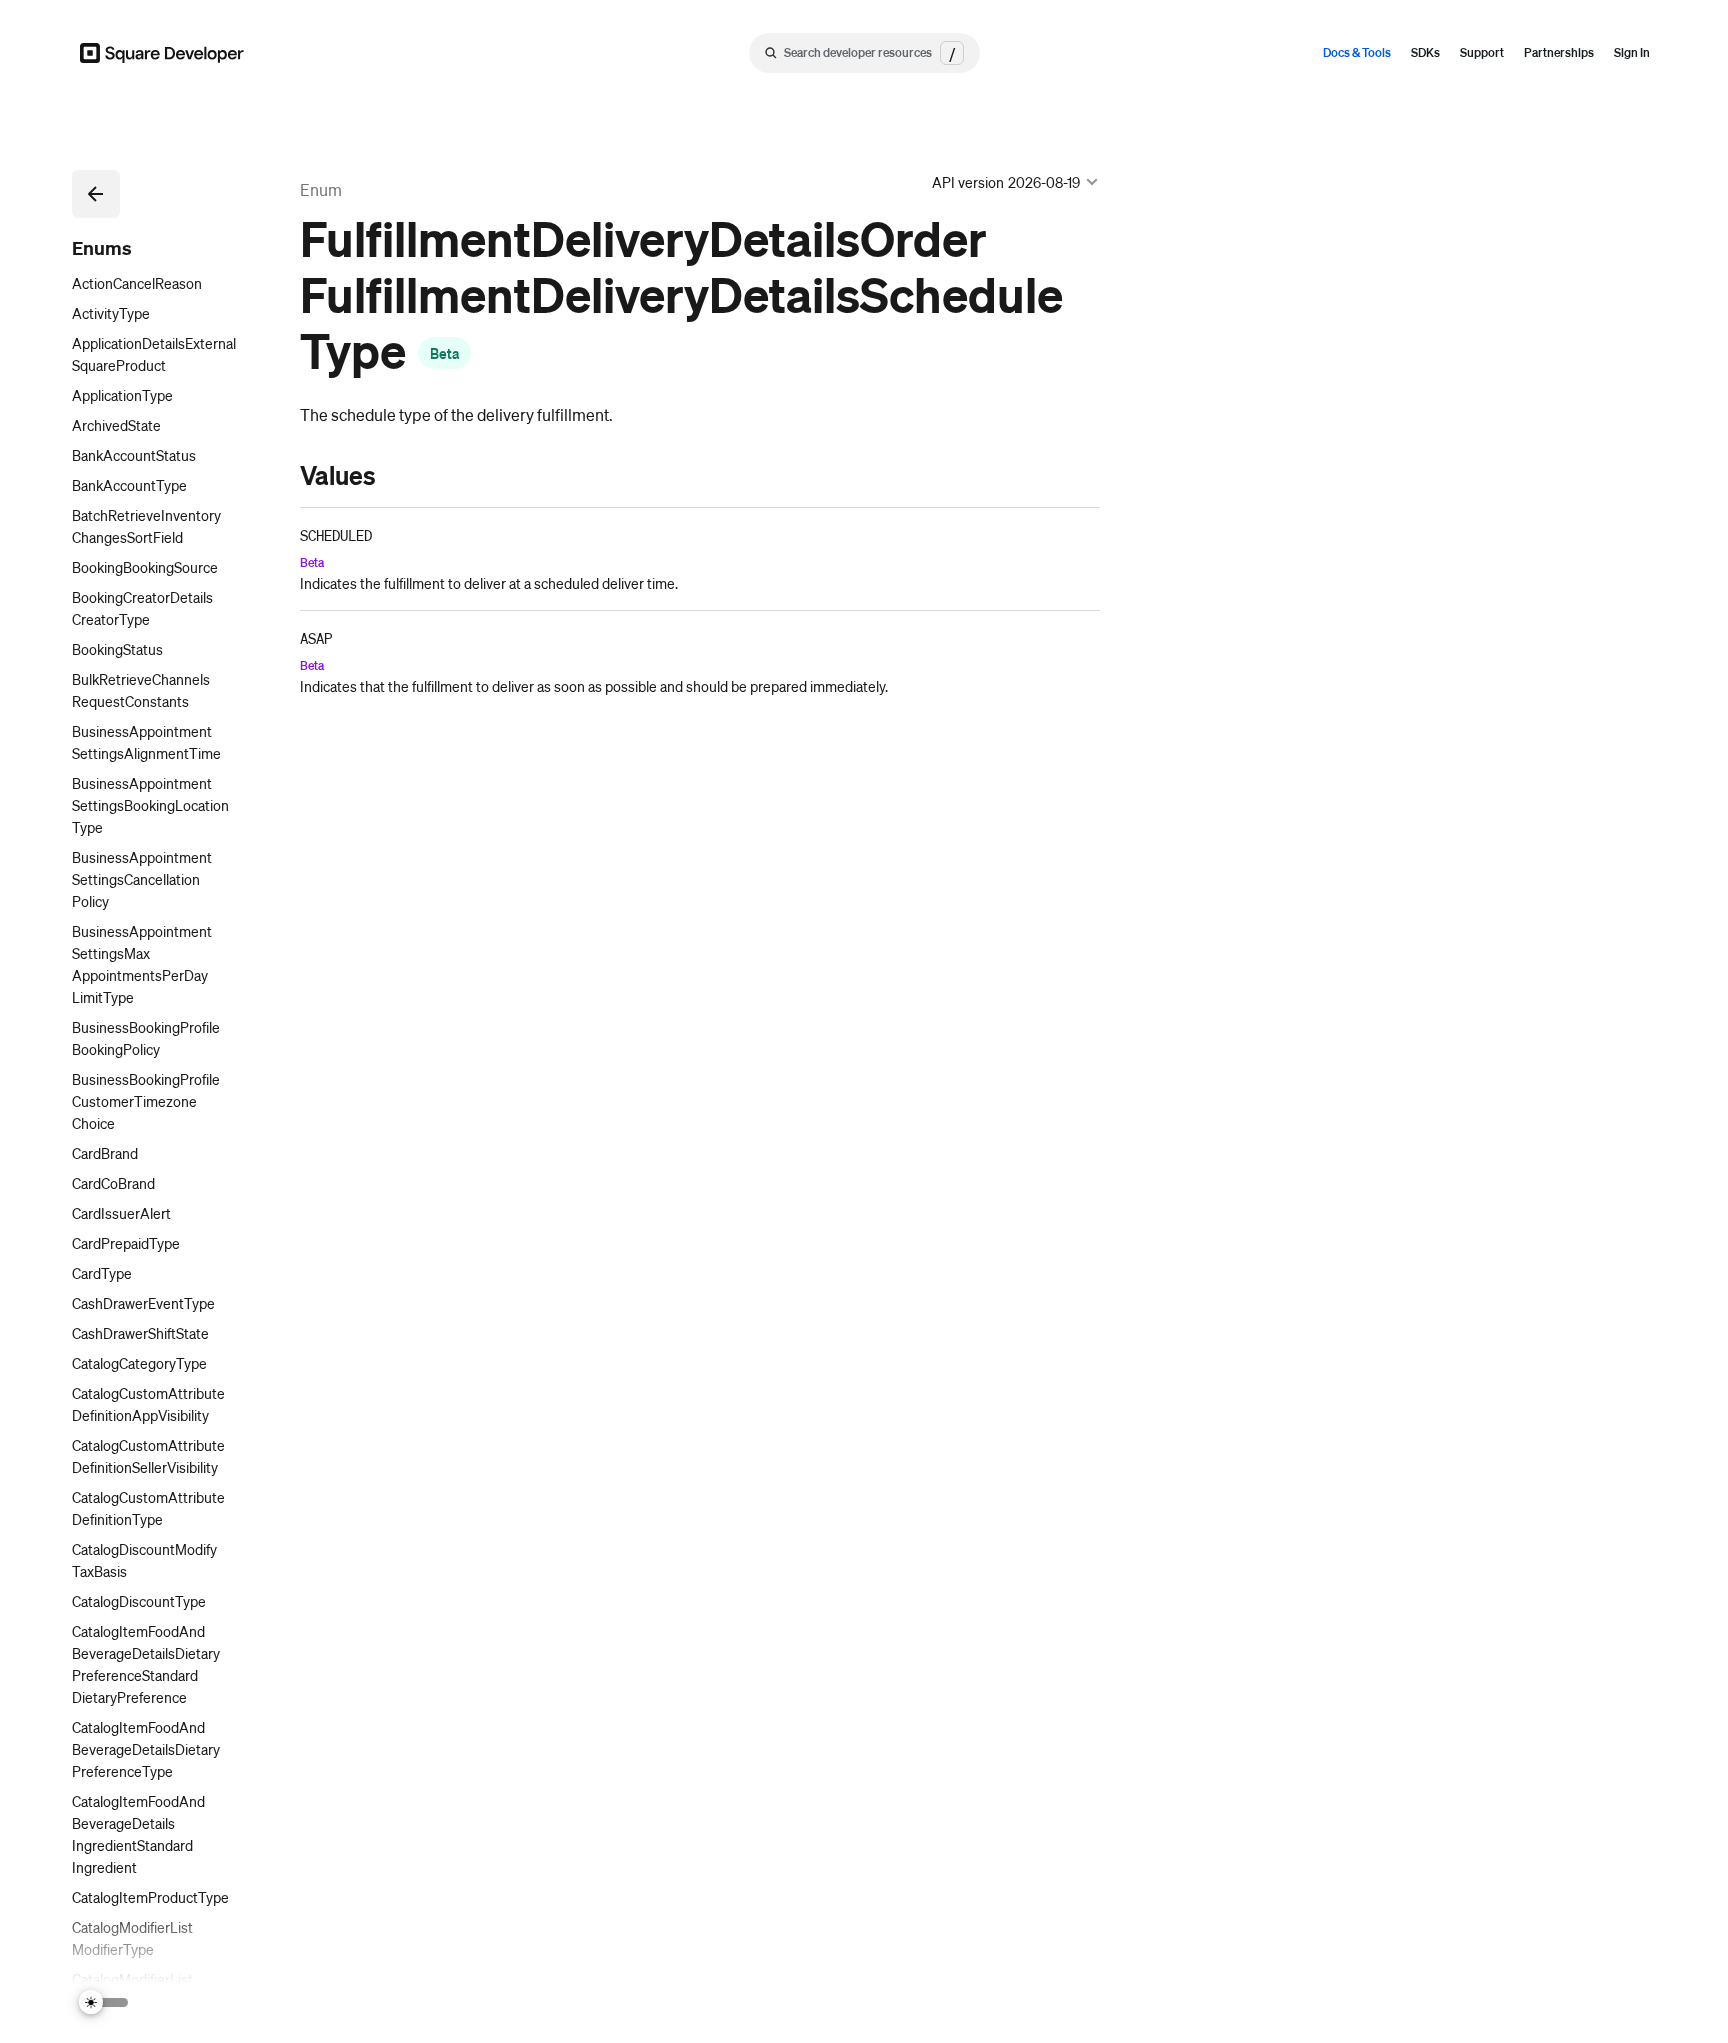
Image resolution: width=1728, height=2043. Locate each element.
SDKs (1425, 52)
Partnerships (1559, 52)
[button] (96, 194)
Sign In (1632, 52)
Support (1482, 52)
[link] (280, 475)
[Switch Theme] (104, 2002)
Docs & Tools (1357, 52)
